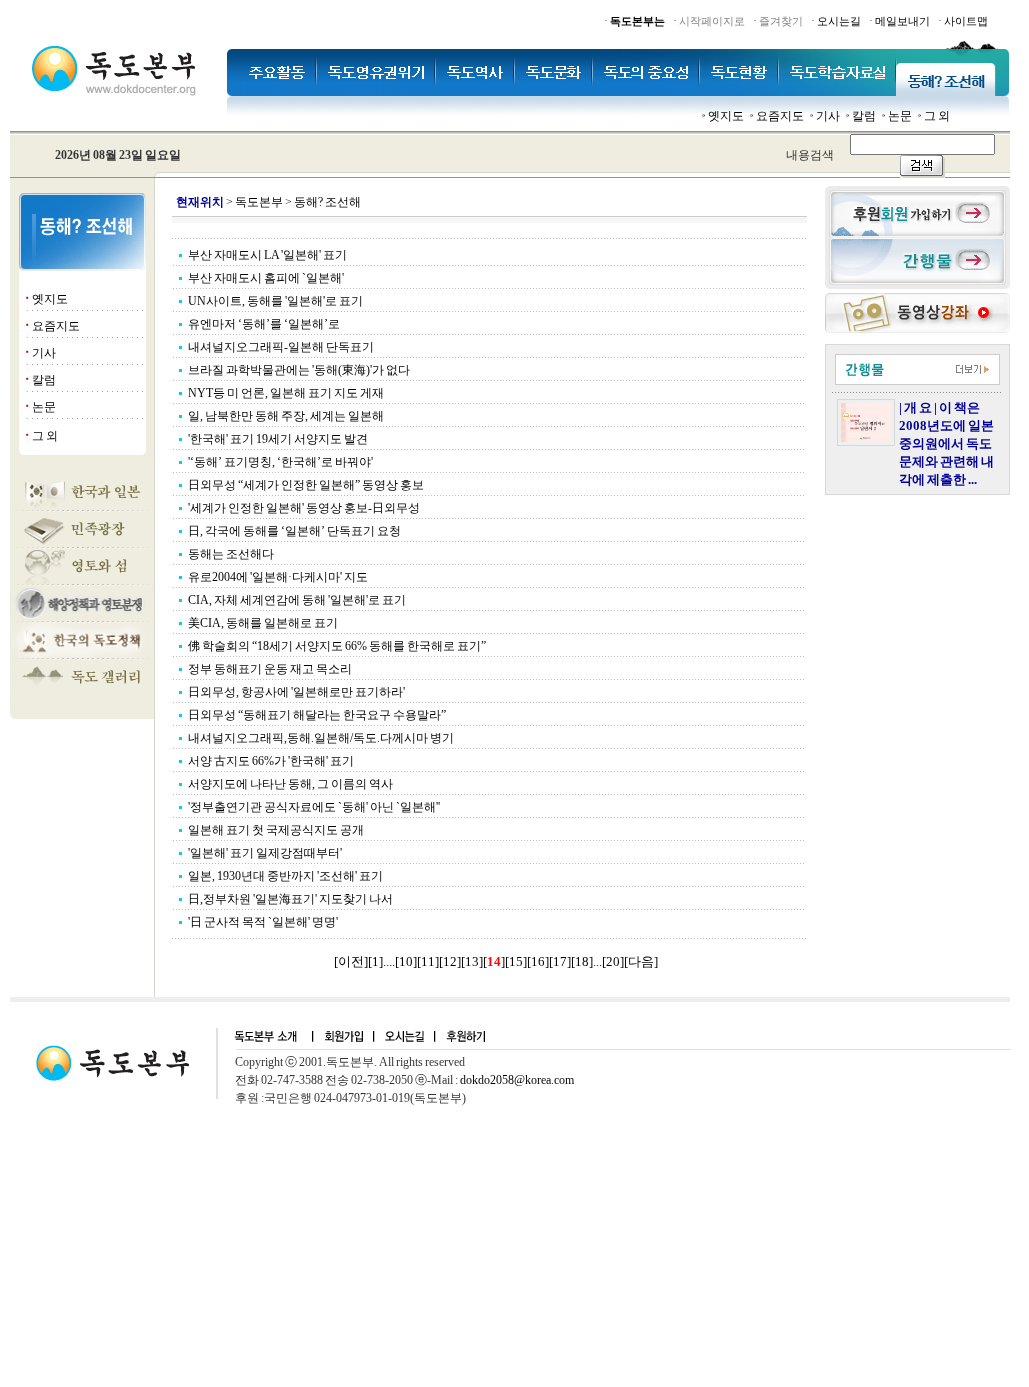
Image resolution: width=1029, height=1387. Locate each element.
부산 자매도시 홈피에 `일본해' (266, 278)
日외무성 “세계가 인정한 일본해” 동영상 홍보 (306, 485)
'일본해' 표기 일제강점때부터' (265, 853)
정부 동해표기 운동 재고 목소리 (270, 669)
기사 (828, 116)
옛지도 (726, 116)
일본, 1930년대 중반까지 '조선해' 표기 (285, 876)
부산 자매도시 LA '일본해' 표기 (267, 255)
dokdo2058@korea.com (517, 1080)
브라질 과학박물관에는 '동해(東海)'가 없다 (299, 370)
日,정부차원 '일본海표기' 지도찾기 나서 (290, 899)
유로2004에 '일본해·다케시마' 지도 (278, 577)
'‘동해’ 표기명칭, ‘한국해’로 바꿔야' (280, 462)
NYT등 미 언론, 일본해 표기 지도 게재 (286, 393)
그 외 (937, 116)
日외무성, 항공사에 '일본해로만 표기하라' (296, 692)
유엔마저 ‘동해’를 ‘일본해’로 (264, 324)
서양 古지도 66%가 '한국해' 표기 (271, 761)
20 (613, 961)
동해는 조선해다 (231, 554)
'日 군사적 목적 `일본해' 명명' (263, 922)
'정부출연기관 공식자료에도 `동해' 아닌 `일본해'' (314, 807)
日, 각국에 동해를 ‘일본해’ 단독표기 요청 (294, 531)
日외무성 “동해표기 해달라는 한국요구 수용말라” (317, 715)
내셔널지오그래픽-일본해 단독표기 (281, 347)
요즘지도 (780, 116)
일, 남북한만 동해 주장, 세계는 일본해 (286, 416)
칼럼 (864, 116)
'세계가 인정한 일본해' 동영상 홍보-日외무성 (304, 508)
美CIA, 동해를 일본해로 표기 (263, 623)
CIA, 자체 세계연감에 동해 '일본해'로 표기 (297, 600)
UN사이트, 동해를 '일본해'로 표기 (275, 301)
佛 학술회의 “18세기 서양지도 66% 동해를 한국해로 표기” (337, 646)
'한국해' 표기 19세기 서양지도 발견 (278, 439)
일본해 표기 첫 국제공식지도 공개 (276, 830)
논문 (900, 116)
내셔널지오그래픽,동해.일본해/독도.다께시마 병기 (321, 738)
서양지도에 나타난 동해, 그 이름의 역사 (290, 784)
